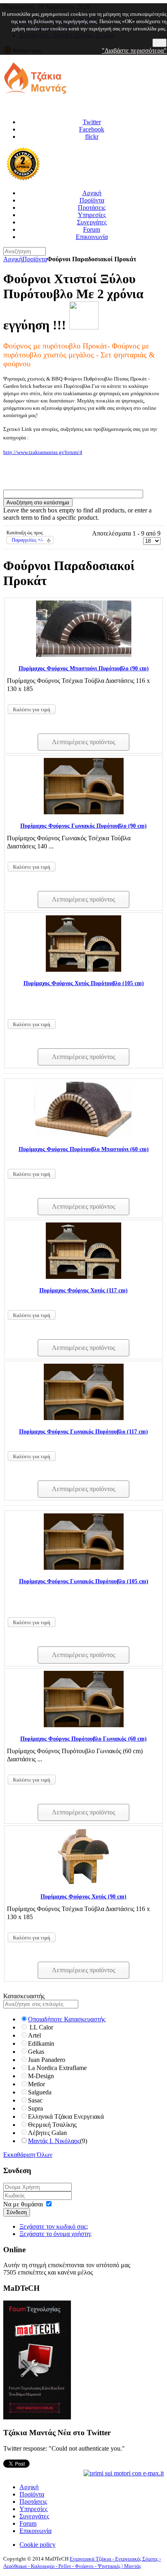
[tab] (83, 1996)
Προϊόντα (35, 259)
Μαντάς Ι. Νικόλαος (54, 2141)
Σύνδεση (17, 2212)
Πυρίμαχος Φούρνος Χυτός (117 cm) (83, 1290)
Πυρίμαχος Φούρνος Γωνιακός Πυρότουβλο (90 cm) (83, 826)
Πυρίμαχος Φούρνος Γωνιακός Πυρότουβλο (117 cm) (83, 1432)
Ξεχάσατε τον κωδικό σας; (54, 2226)
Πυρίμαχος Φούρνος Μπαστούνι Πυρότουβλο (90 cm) (84, 668)
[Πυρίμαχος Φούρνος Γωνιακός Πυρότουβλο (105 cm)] (84, 1568)
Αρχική (13, 259)
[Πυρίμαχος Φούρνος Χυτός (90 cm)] (83, 1883)
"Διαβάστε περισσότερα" (134, 51)
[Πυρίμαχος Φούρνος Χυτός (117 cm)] (83, 1277)
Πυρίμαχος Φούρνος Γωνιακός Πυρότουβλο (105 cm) (84, 1581)
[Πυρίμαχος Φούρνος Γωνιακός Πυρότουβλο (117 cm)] (84, 1418)
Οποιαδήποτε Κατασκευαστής (67, 2019)
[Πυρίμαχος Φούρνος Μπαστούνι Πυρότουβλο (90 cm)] (84, 655)
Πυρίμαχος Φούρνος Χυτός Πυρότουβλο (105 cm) (84, 983)
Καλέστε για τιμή (32, 710)
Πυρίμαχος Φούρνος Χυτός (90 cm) (83, 1897)
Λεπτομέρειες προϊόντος (83, 742)
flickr (92, 137)
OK (160, 43)
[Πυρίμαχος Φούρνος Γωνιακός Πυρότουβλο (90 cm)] (84, 812)
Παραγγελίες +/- (28, 540)
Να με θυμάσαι (23, 2204)
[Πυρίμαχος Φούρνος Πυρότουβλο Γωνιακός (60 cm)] (84, 1725)
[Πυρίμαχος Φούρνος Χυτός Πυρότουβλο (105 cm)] (83, 969)
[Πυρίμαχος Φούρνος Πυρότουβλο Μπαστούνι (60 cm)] (83, 1135)
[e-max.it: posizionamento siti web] (124, 2473)
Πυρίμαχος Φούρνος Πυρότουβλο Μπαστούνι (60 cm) (84, 1149)
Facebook (92, 129)
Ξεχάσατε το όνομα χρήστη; (56, 2234)
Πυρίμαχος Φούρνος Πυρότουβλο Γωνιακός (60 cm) (83, 1739)
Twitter (92, 122)
